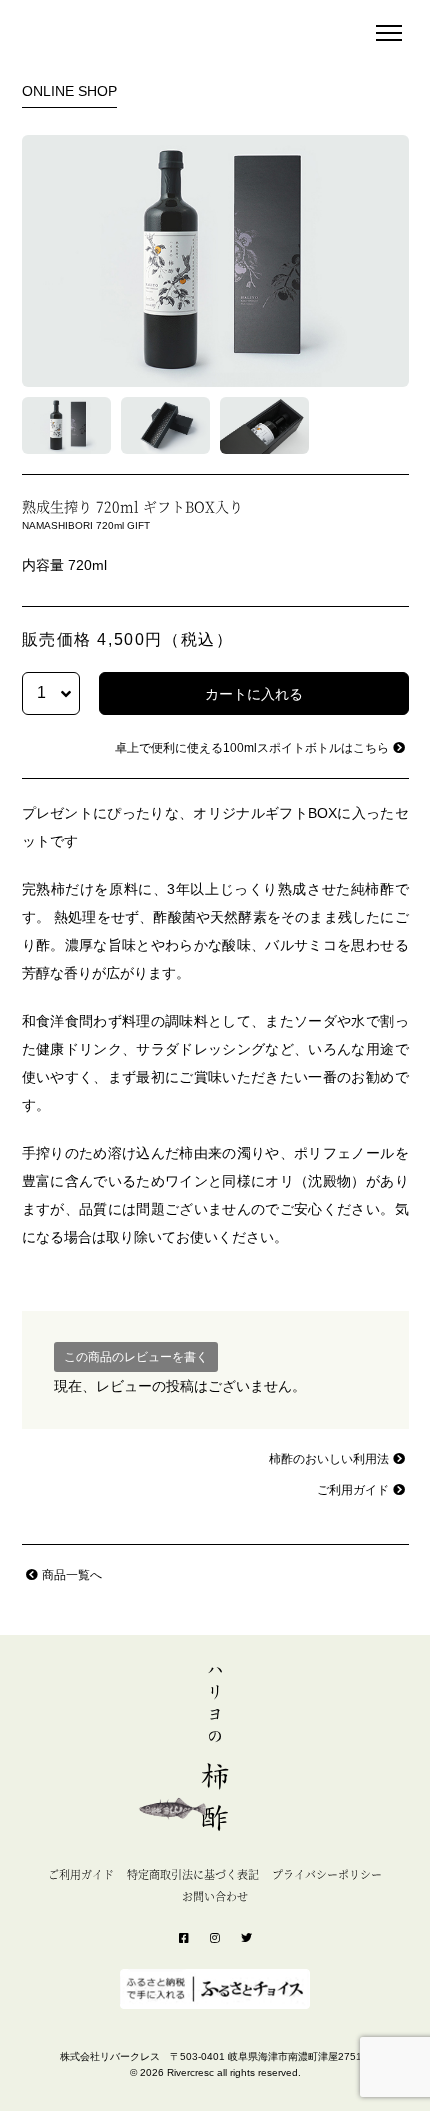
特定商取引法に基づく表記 (193, 1874)
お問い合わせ (215, 1896)
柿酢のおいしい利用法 (329, 1459)
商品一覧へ (72, 1575)
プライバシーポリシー (327, 1874)
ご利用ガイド (353, 1490)
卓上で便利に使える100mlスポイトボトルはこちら (252, 748)
